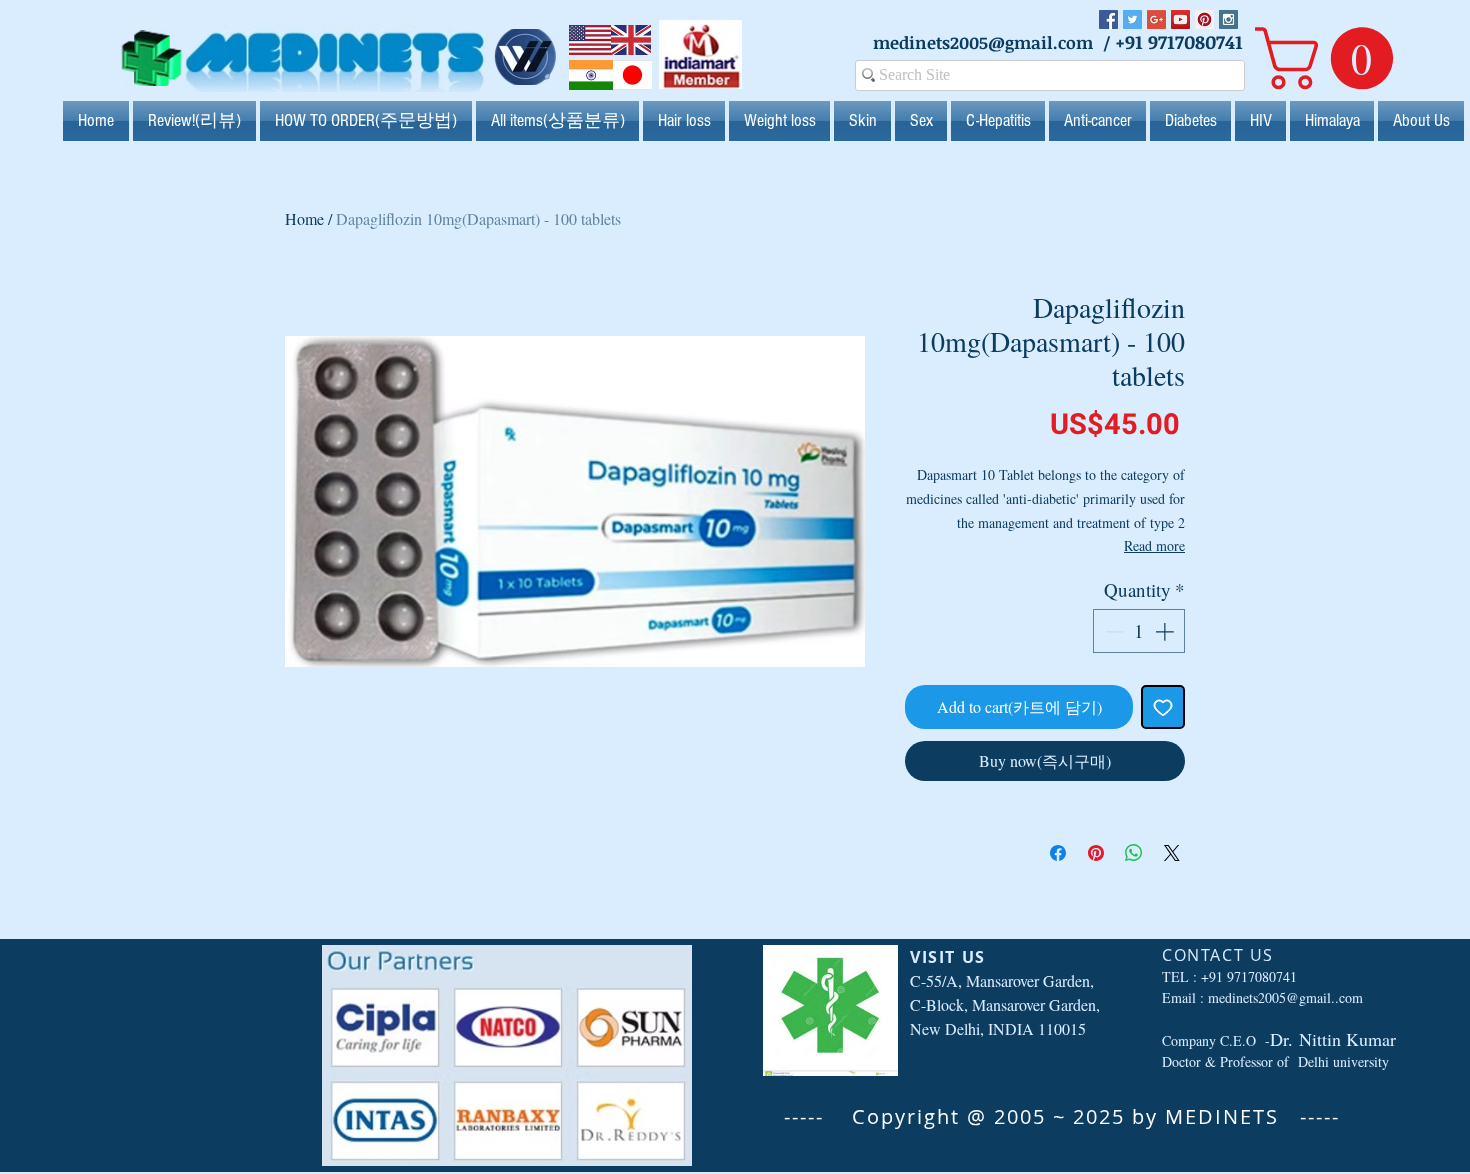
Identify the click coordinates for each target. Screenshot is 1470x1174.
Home (304, 218)
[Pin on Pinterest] (1096, 853)
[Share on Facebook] (1058, 853)
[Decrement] (1112, 631)
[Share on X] (1172, 853)
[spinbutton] (1139, 631)
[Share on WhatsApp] (1134, 853)
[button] (1331, 58)
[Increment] (1166, 631)
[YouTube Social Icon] (1180, 19)
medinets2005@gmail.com (983, 42)
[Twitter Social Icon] (1132, 19)
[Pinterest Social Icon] (1204, 19)
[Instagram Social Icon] (1228, 19)
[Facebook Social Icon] (1108, 19)
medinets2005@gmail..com (1285, 997)
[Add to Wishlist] (1163, 707)
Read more (1154, 545)
